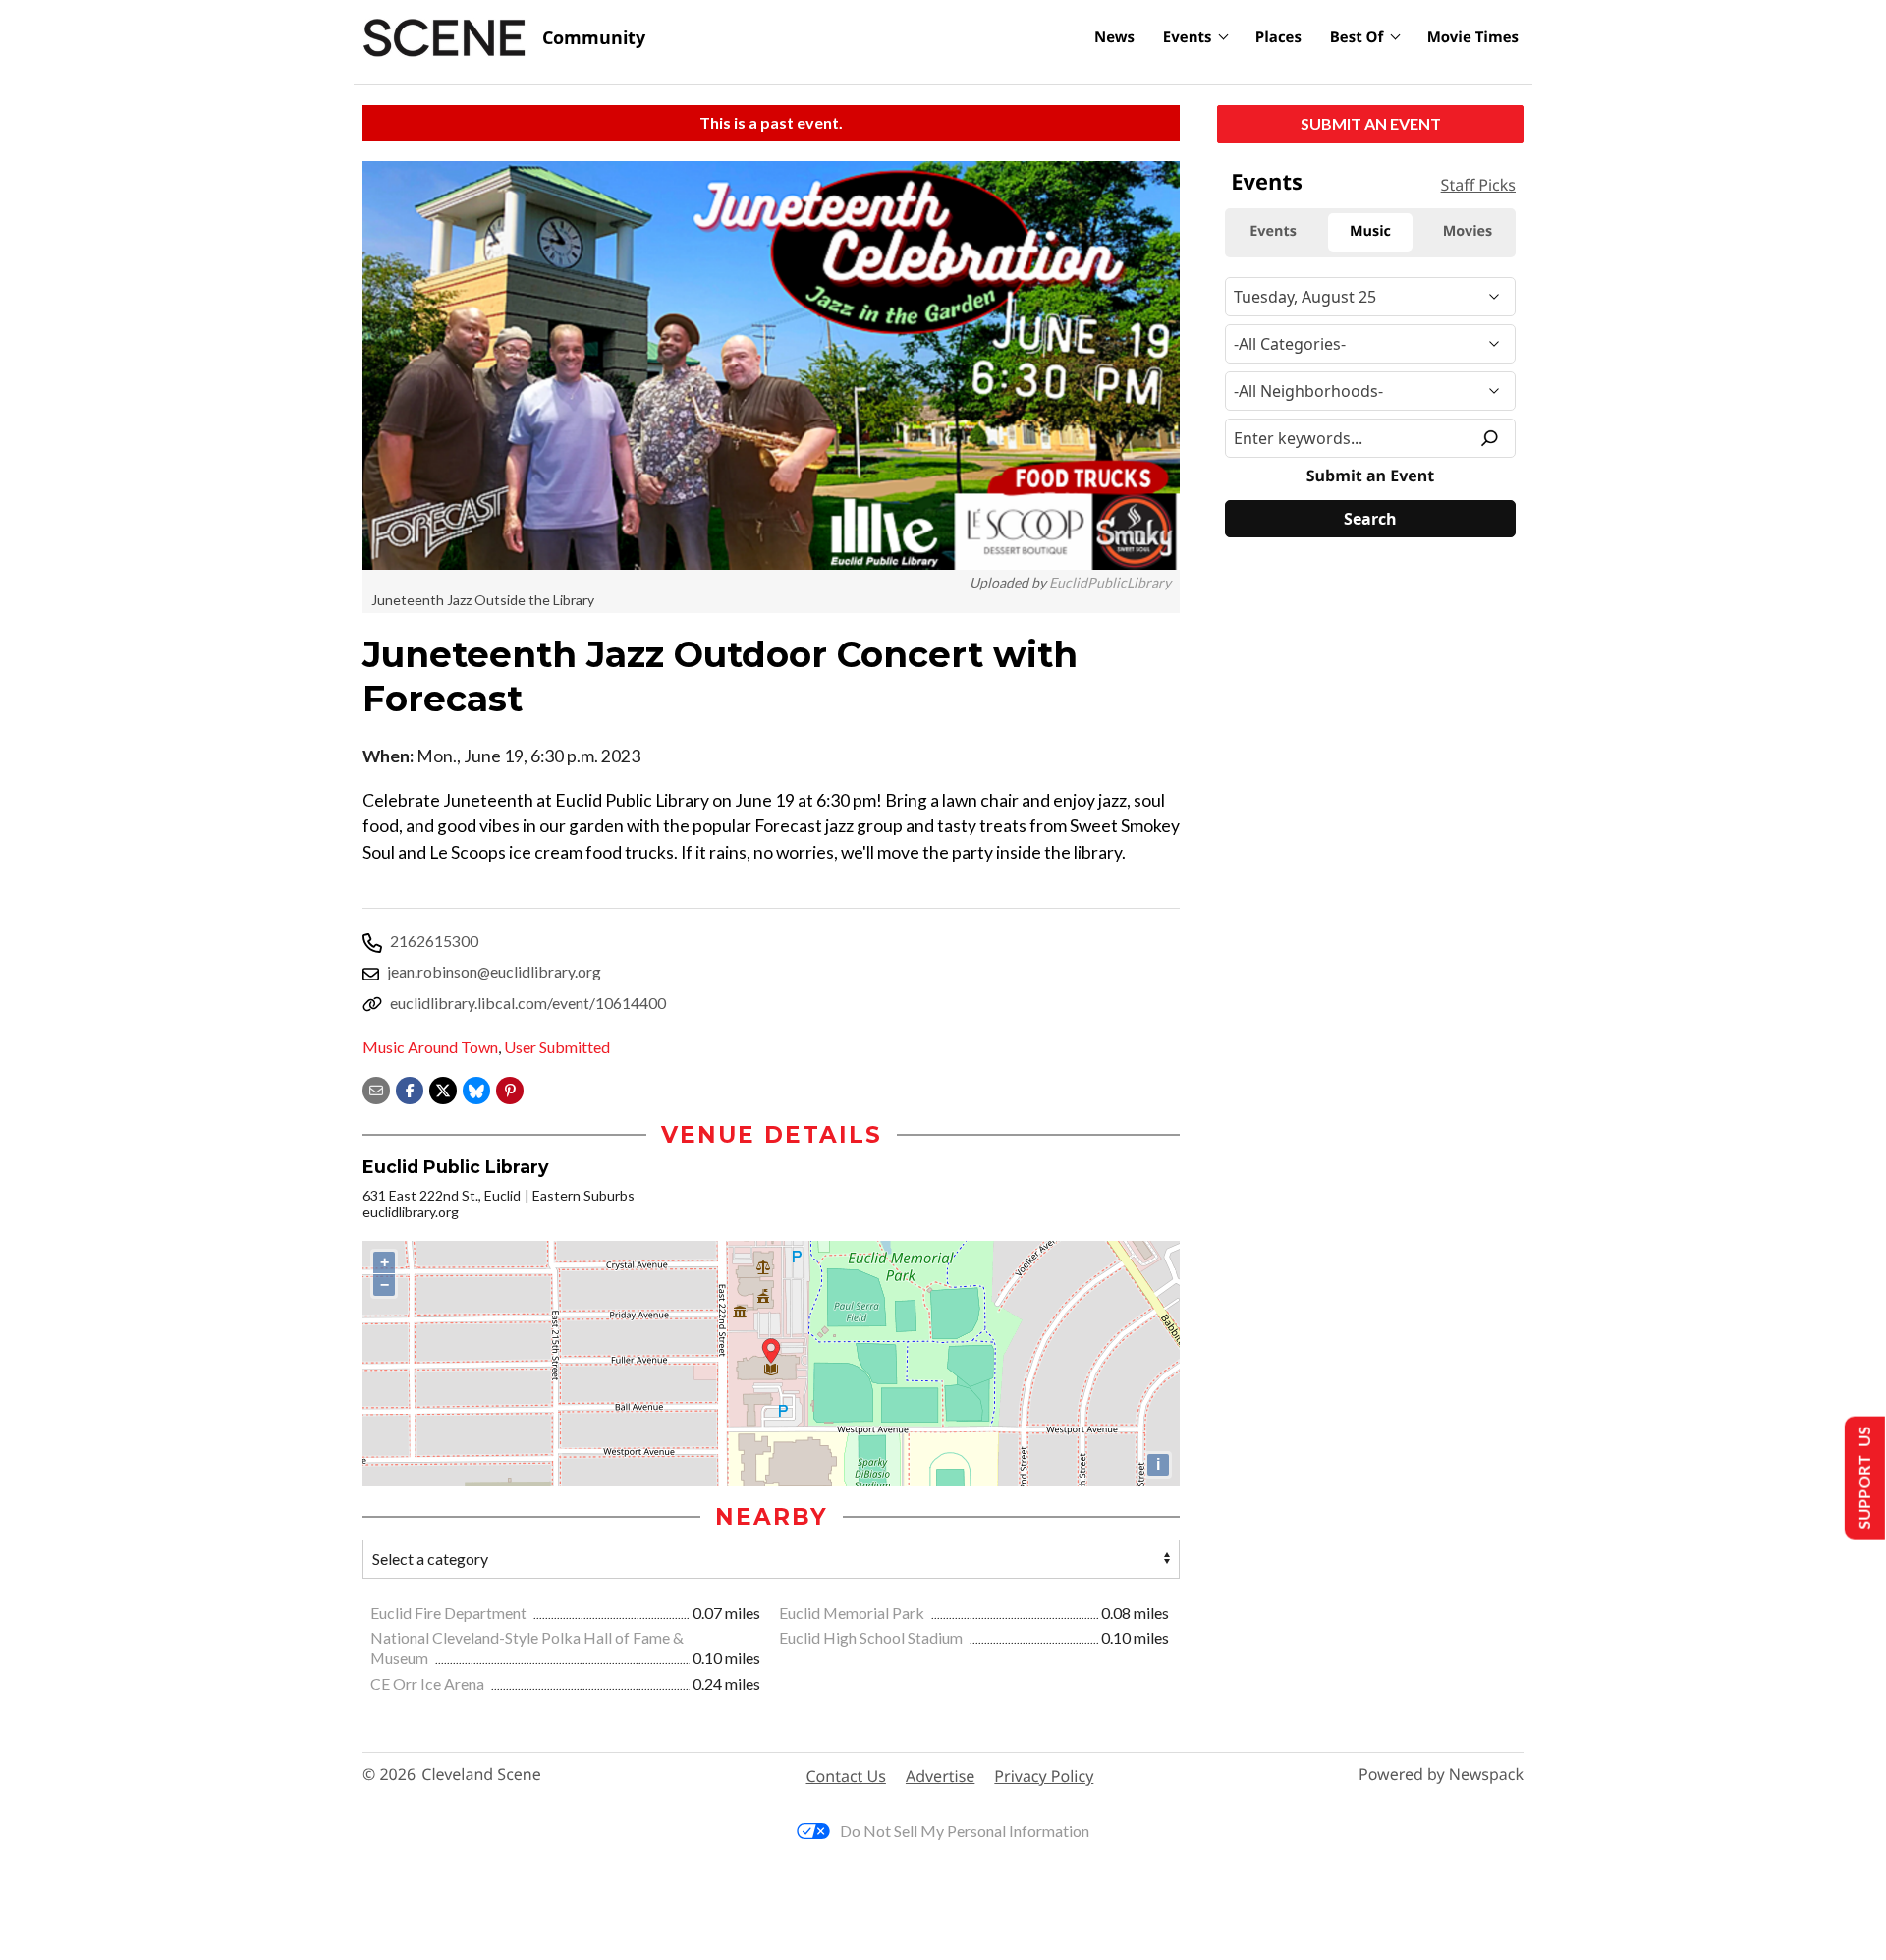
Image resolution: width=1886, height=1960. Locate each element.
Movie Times (1473, 37)
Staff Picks (1478, 185)
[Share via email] (376, 1088)
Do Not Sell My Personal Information (965, 1831)
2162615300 (434, 941)
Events (1188, 37)
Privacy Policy (1044, 1776)
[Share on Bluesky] (476, 1088)
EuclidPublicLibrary (1110, 582)
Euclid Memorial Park (853, 1613)
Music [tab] (1370, 231)
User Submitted (557, 1047)
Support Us (1863, 1478)
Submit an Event (1371, 123)
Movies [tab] (1468, 231)
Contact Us (846, 1776)
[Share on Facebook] (410, 1088)
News (1114, 37)
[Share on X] (443, 1088)
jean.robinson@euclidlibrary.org (494, 971)
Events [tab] (1273, 231)
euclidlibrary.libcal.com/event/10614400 (528, 1003)
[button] (510, 1088)
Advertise (940, 1776)
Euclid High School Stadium (872, 1637)
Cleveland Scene (481, 1775)
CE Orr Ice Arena (429, 1683)
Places (1278, 37)
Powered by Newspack (1441, 1775)
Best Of (1357, 37)
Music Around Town (430, 1047)
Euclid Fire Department (450, 1613)
